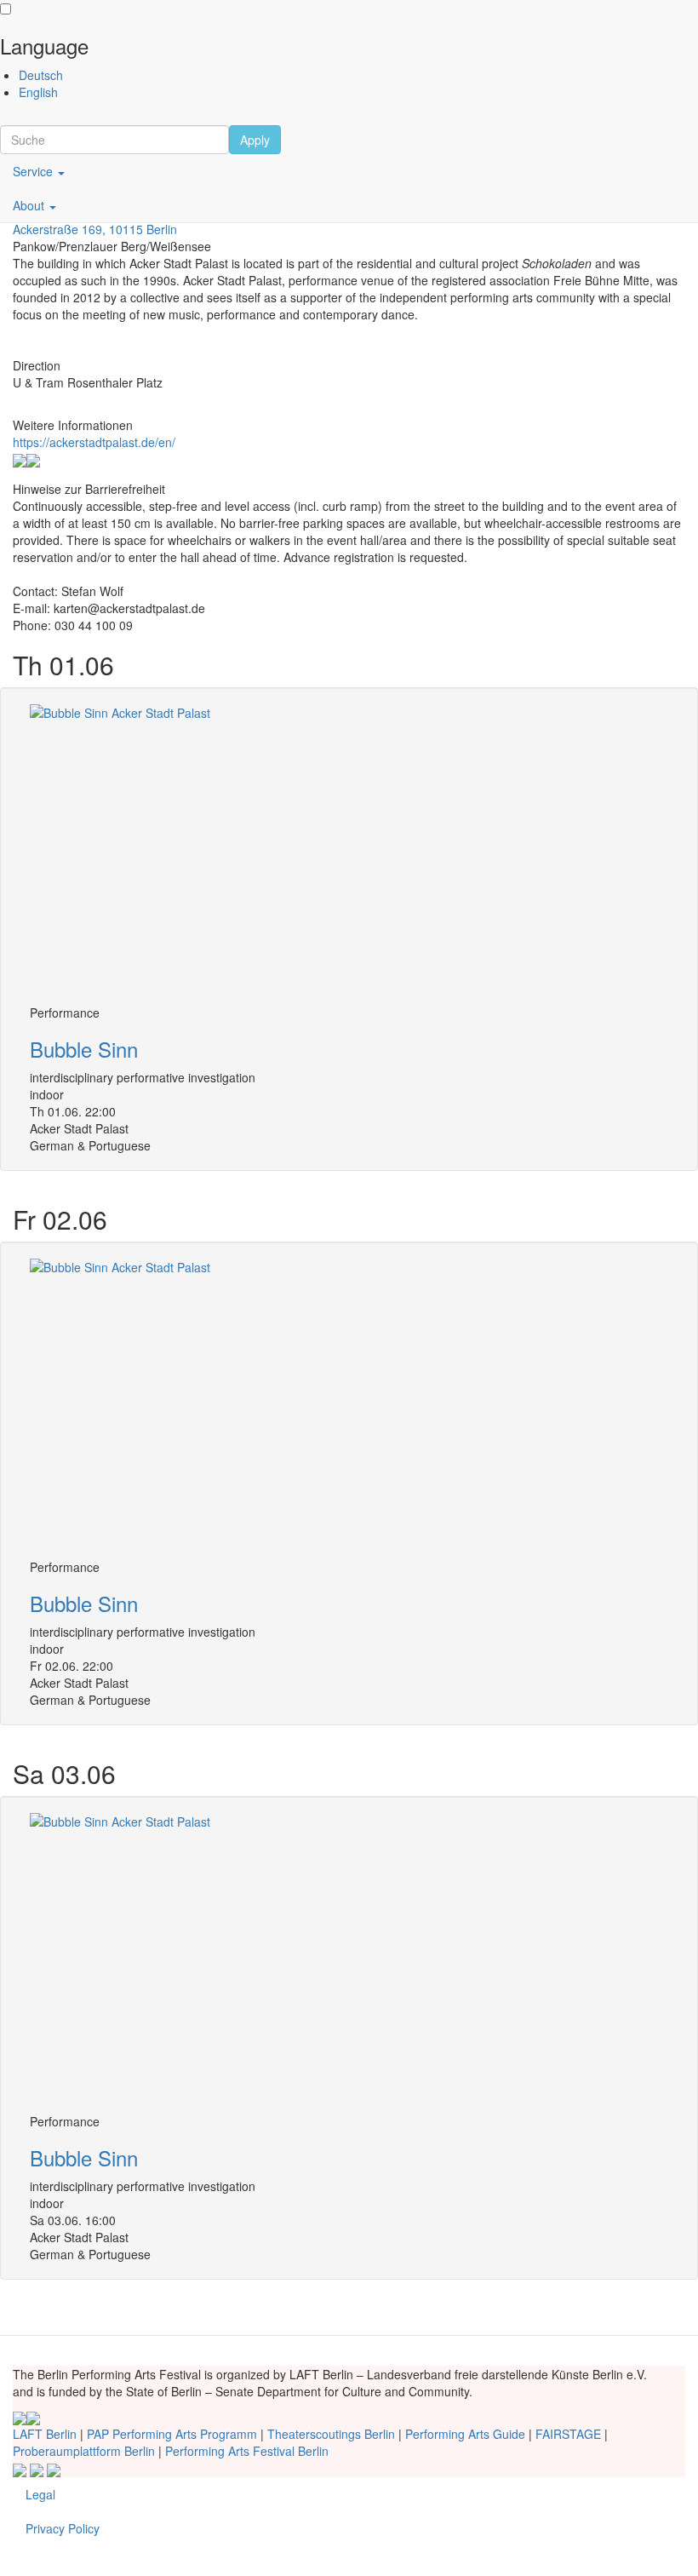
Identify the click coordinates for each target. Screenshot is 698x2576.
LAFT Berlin (45, 2434)
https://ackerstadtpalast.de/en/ (94, 442)
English (38, 92)
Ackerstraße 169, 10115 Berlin (95, 229)
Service (34, 171)
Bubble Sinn (84, 1049)
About (30, 205)
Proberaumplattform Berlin (84, 2451)
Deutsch (41, 75)
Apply (255, 140)
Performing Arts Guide (465, 2434)
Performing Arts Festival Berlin (247, 2451)
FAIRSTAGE (568, 2434)
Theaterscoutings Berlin (331, 2434)
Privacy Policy (63, 2528)
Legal (40, 2494)
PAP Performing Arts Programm (172, 2434)
